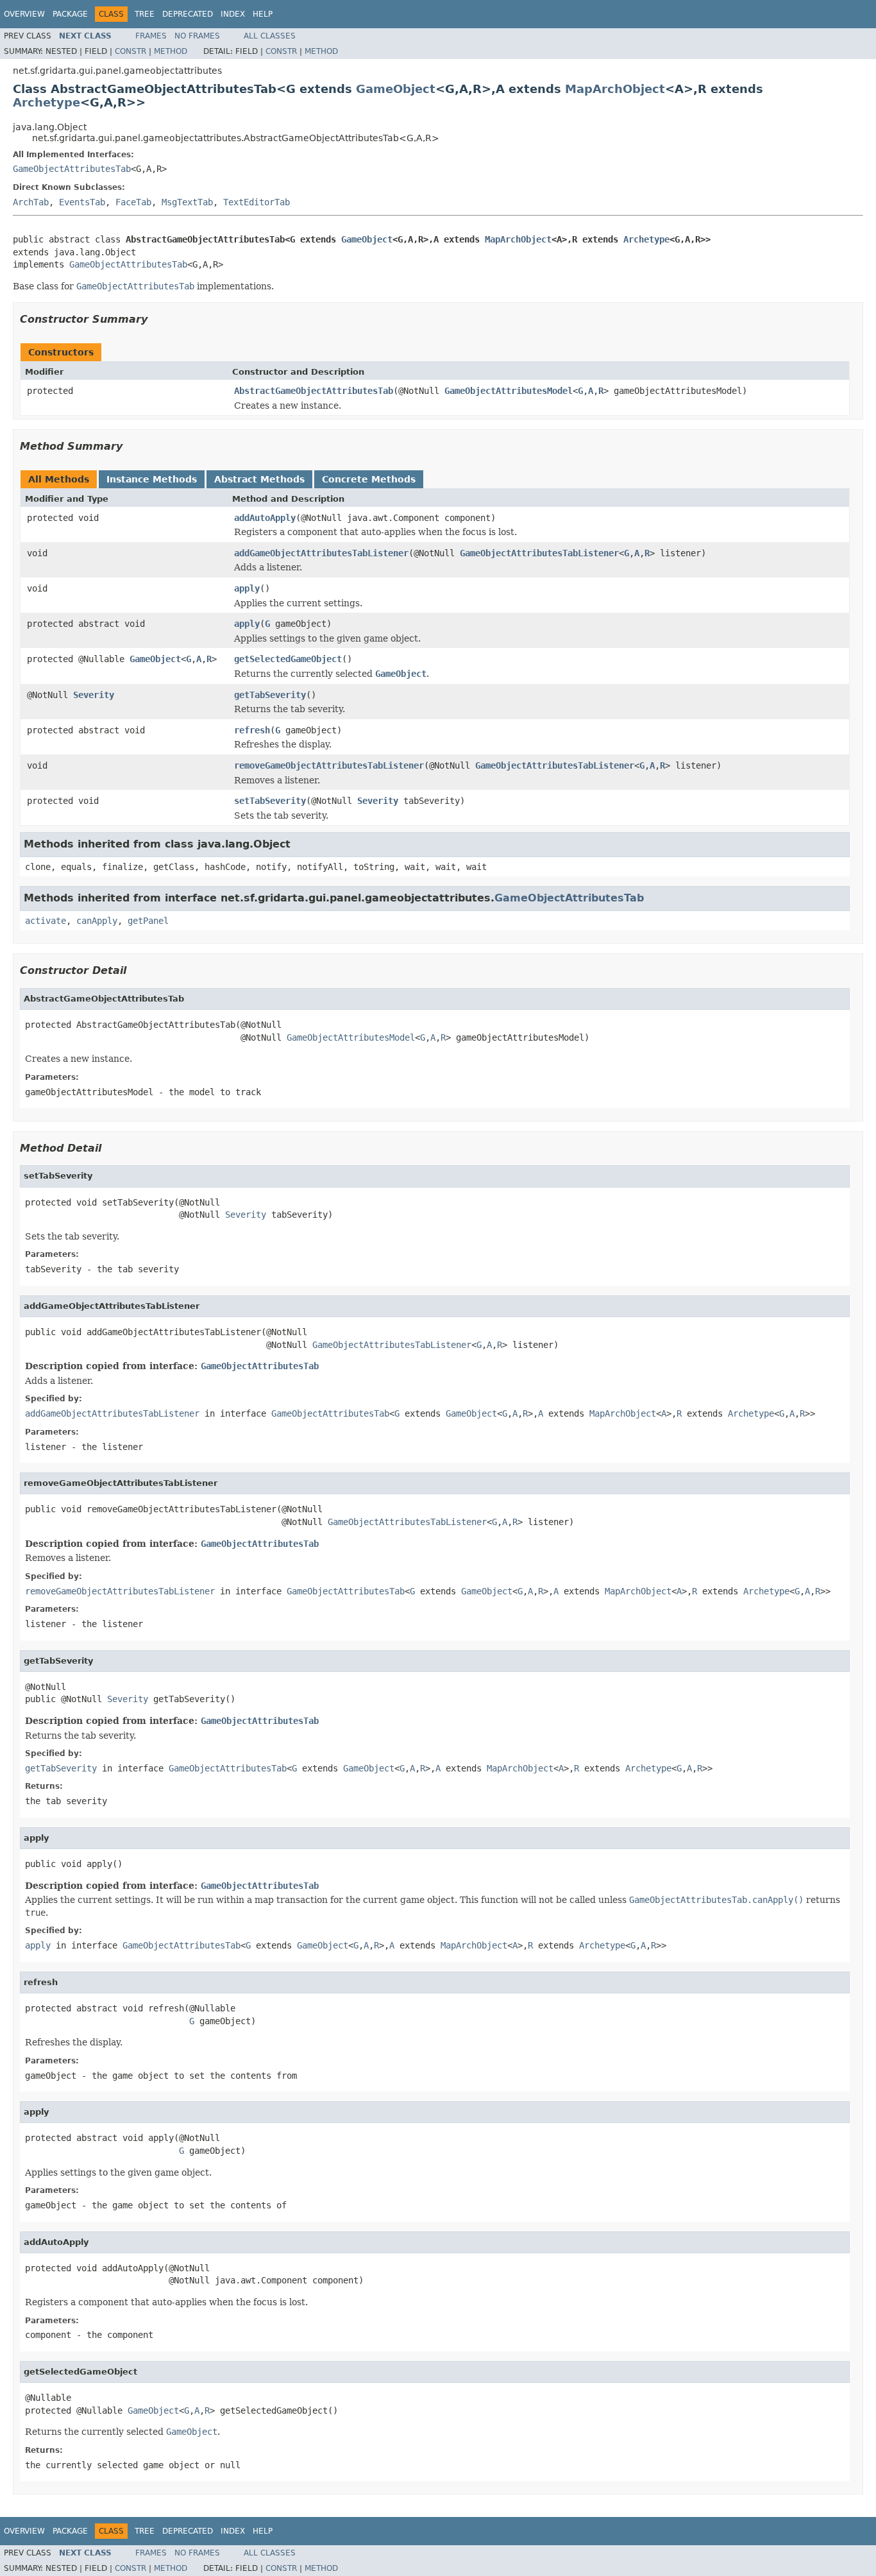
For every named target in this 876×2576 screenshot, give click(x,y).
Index (233, 14)
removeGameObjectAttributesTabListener (329, 765)
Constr (131, 51)
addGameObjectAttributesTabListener (321, 553)
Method (171, 51)
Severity (94, 695)
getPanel (148, 921)
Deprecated (188, 14)
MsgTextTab (187, 202)
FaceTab (133, 202)
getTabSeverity (270, 695)
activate (46, 921)
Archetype (46, 102)
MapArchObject (615, 89)
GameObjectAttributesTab (72, 169)
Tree (145, 14)
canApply (97, 921)
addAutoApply (265, 518)
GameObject (396, 89)
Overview (24, 14)
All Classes (270, 36)
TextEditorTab (257, 202)
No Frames (197, 36)
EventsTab (82, 202)
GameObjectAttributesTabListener (539, 553)
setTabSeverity (270, 801)
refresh (252, 730)
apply (247, 588)
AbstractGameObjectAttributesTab (314, 391)
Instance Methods (152, 479)
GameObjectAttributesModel (509, 391)
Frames (151, 36)
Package (70, 14)
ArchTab (31, 202)
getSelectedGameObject (288, 659)
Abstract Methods (259, 479)
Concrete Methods (369, 479)
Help (263, 14)
